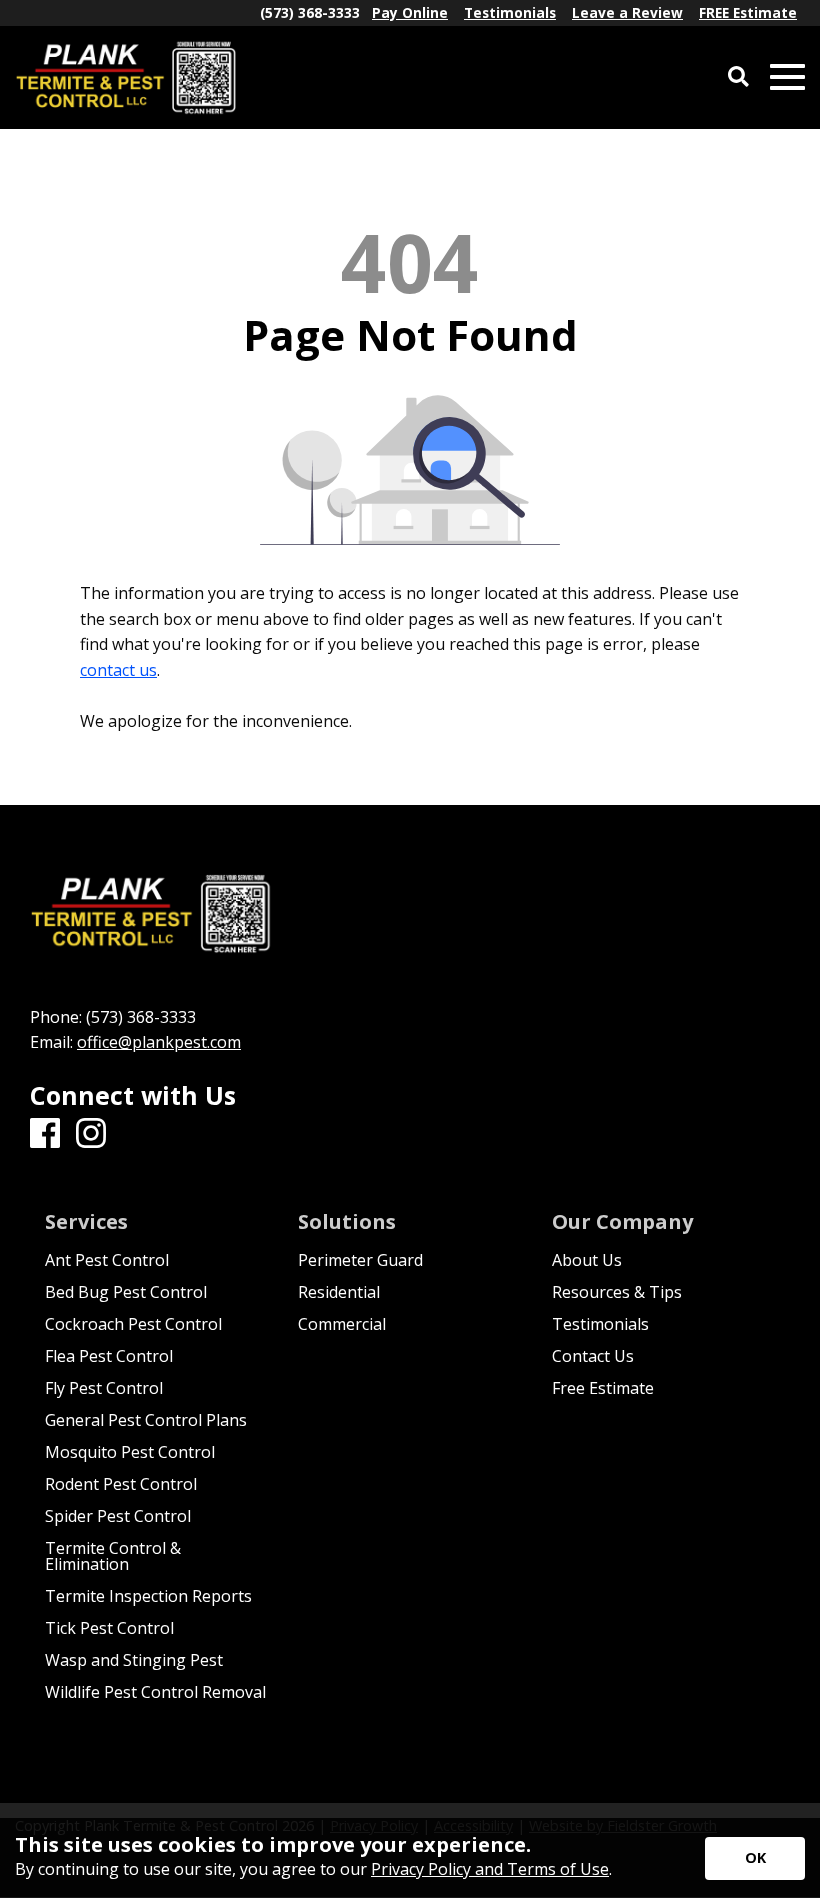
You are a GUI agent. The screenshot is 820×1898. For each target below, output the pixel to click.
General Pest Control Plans (146, 1420)
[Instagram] (91, 1134)
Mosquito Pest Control (130, 1452)
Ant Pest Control (107, 1260)
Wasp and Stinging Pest (134, 1660)
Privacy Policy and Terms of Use (490, 1869)
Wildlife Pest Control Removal (155, 1692)
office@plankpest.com (159, 1042)
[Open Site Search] (738, 77)
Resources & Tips (617, 1292)
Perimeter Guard (360, 1260)
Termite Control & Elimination (113, 1556)
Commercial (342, 1324)
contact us (118, 670)
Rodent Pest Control (121, 1484)
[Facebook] (45, 1134)
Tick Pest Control (109, 1628)
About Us (587, 1260)
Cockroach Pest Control (133, 1324)
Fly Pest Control (104, 1388)
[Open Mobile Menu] (787, 77)
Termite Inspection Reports (148, 1596)
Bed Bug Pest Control (126, 1292)
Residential (339, 1292)
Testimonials (600, 1324)
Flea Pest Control (109, 1356)
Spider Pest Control (118, 1516)
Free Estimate (603, 1388)
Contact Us (593, 1356)
